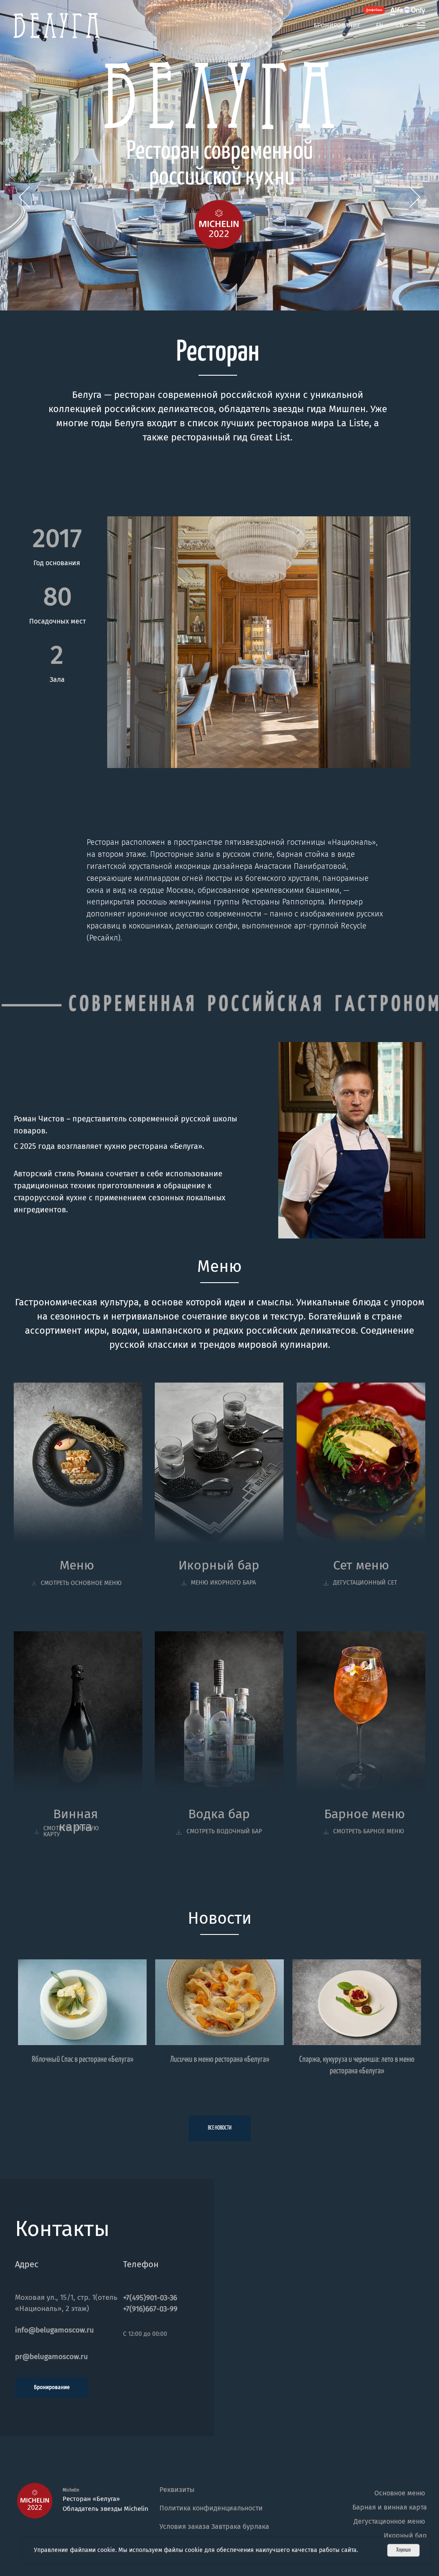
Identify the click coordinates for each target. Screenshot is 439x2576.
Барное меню (365, 1814)
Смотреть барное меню (369, 1831)
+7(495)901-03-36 (150, 2298)
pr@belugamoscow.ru (51, 2357)
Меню (77, 1565)
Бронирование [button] (337, 26)
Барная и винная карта (390, 2507)
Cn (400, 26)
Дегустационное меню (389, 2521)
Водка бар (219, 1814)
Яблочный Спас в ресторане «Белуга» (83, 2059)
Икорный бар (219, 1565)
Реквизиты (177, 2490)
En (380, 26)
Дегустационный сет (365, 1583)
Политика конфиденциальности (211, 2508)
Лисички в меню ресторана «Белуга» (220, 2059)
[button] (421, 25)
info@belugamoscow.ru (54, 2330)
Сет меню (361, 1565)
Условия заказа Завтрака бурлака (214, 2526)
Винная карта (76, 1820)
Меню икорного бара (223, 1583)
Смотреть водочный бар (224, 1831)
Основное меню (400, 2493)
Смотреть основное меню (81, 1583)
